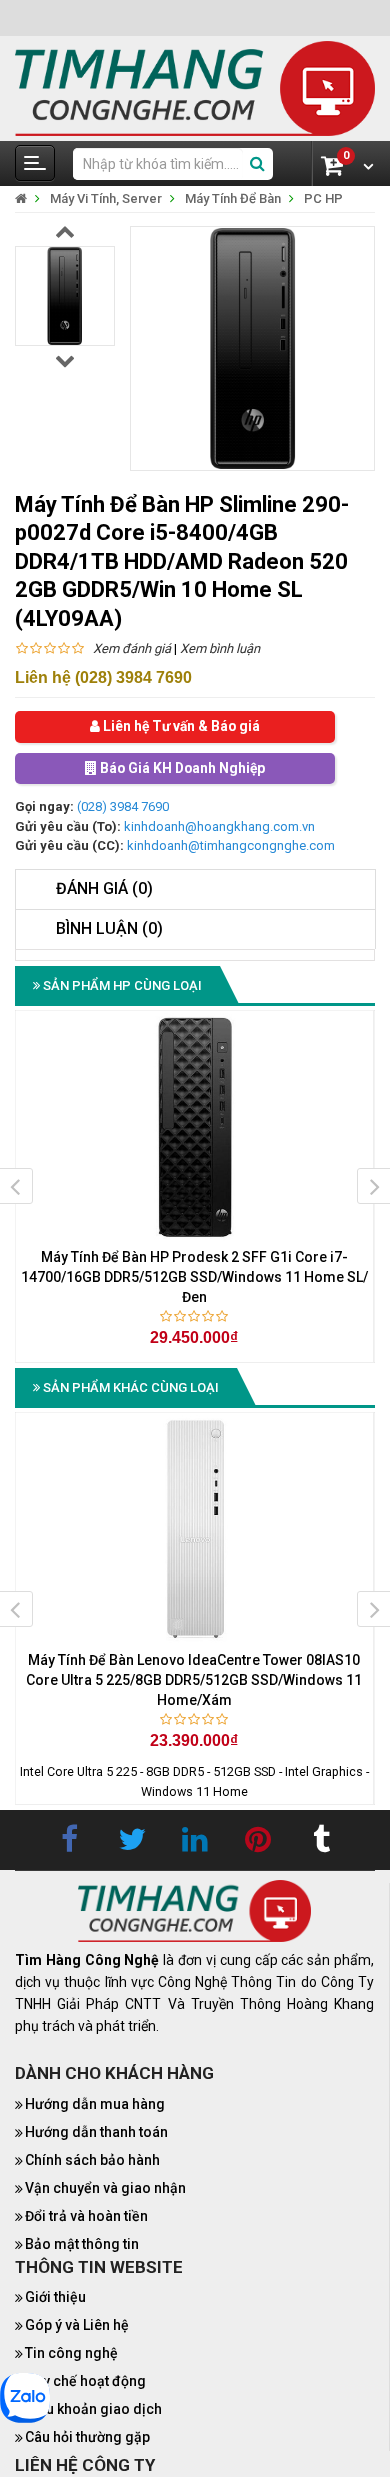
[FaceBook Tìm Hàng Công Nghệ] (69, 1841)
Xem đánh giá (132, 648)
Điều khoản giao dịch (93, 2410)
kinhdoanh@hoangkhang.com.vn (219, 827)
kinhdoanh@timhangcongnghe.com (231, 846)
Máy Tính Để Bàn (233, 198)
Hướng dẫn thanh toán (96, 2132)
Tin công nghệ (71, 2354)
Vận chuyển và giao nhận (105, 2188)
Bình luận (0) (109, 928)
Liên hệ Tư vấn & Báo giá (180, 727)
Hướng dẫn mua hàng (95, 2104)
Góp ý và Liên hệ (77, 2326)
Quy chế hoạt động (85, 2382)
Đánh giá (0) (104, 889)
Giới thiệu (55, 2298)
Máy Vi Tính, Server (106, 198)
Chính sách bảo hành (92, 2160)
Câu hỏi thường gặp (87, 2438)
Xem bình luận (220, 648)
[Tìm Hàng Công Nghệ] (195, 87)
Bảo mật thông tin (82, 2244)
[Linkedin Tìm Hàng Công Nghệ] (195, 1841)
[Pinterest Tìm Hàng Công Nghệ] (258, 1841)
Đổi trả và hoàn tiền (86, 2216)
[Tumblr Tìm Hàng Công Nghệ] (321, 1841)
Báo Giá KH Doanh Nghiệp (181, 769)
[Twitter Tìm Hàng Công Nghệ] (132, 1841)
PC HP (323, 198)
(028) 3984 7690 (123, 807)
